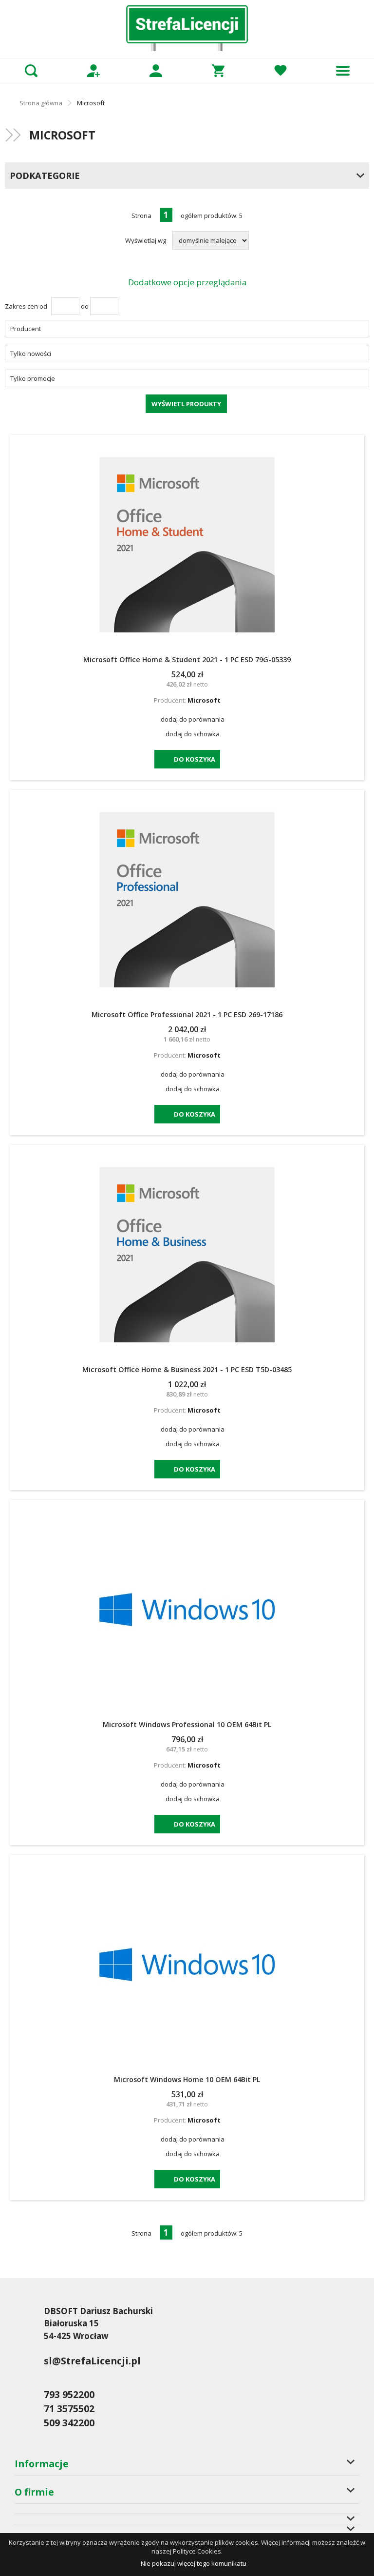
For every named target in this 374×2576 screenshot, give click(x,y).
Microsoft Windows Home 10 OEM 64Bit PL (187, 2079)
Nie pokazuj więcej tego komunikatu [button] (194, 2563)
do (85, 306)
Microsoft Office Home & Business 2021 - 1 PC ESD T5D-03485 (187, 1369)
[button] (187, 329)
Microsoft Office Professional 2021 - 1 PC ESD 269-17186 (187, 1014)
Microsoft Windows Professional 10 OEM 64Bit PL (187, 1724)
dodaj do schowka (193, 734)
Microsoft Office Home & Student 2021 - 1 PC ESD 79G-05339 (187, 659)
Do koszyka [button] (195, 759)
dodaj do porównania (193, 719)
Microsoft (204, 700)
